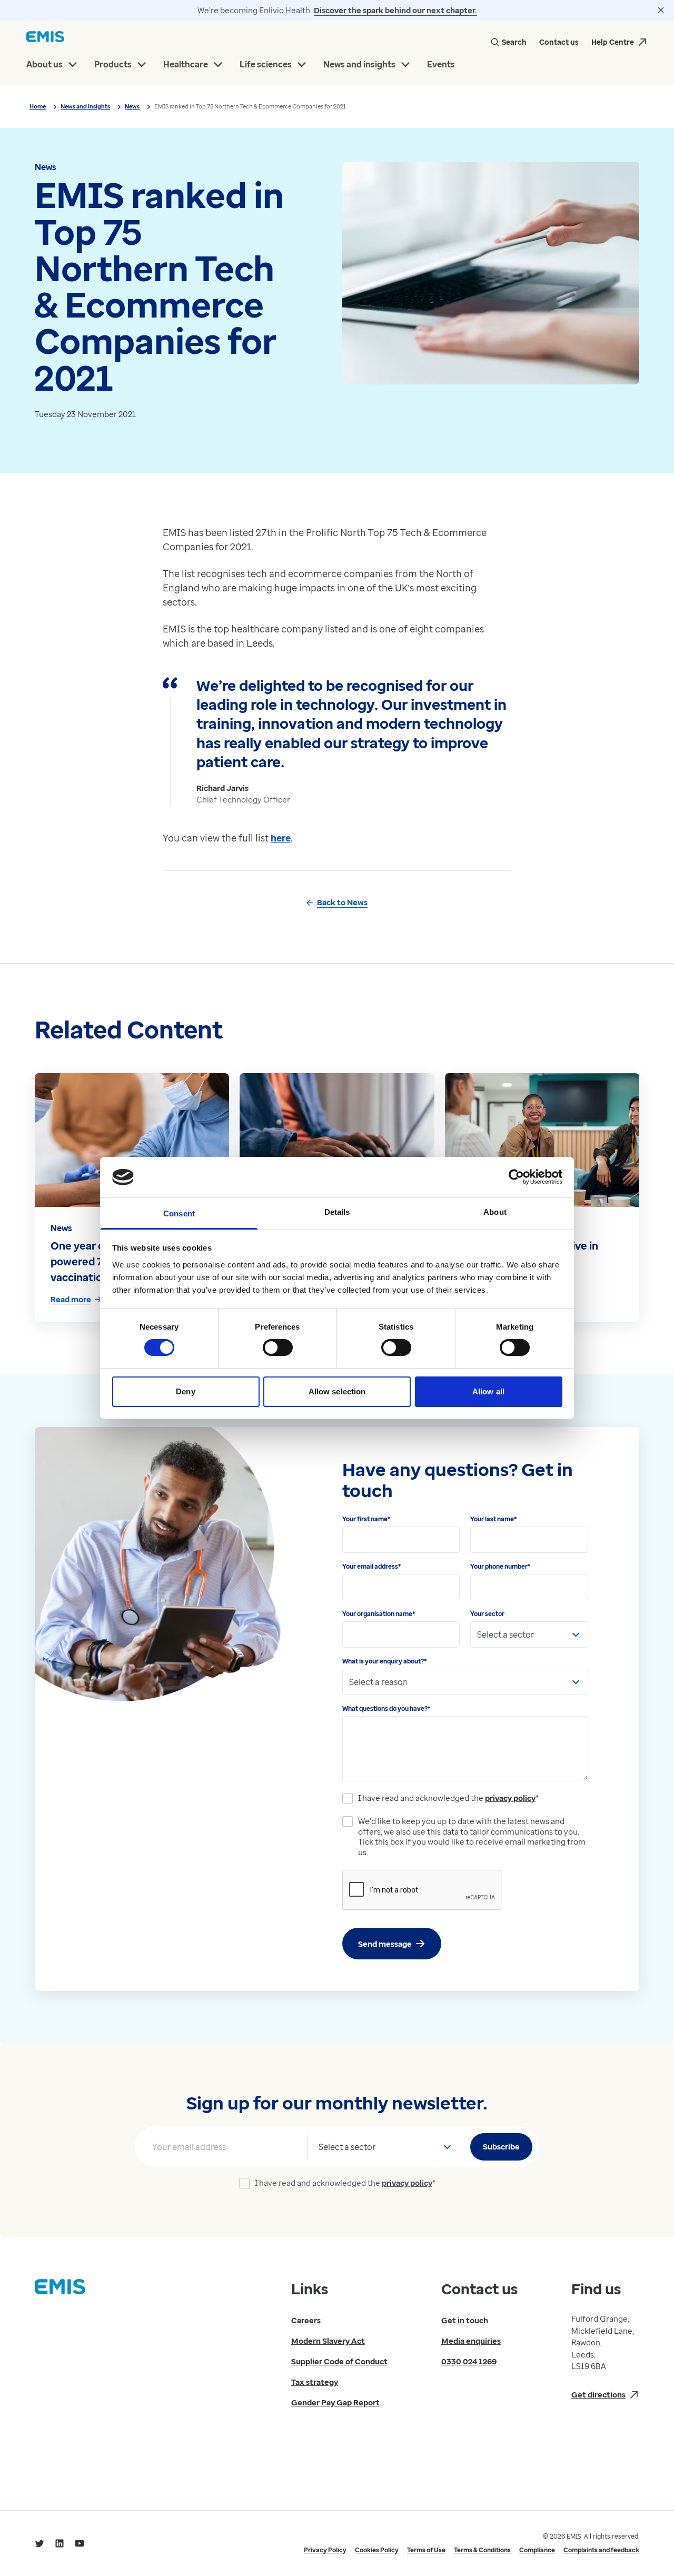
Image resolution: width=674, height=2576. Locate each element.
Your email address (371, 1566)
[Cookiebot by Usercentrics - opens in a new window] (516, 1177)
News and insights (85, 106)
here (281, 838)
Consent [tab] (179, 1213)
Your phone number (500, 1566)
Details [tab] (337, 1212)
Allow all (488, 1391)
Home (38, 106)
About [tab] (495, 1212)
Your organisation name (379, 1614)
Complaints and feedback (601, 2550)
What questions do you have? (386, 1708)
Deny (185, 1391)
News (132, 106)
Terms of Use (426, 2550)
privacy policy (510, 1798)
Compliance (537, 2550)
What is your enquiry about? (384, 1661)
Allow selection (337, 1391)
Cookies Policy (377, 2550)
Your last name (493, 1519)
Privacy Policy (325, 2550)
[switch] (278, 1348)
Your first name (366, 1519)
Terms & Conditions (482, 2550)
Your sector (487, 1614)
